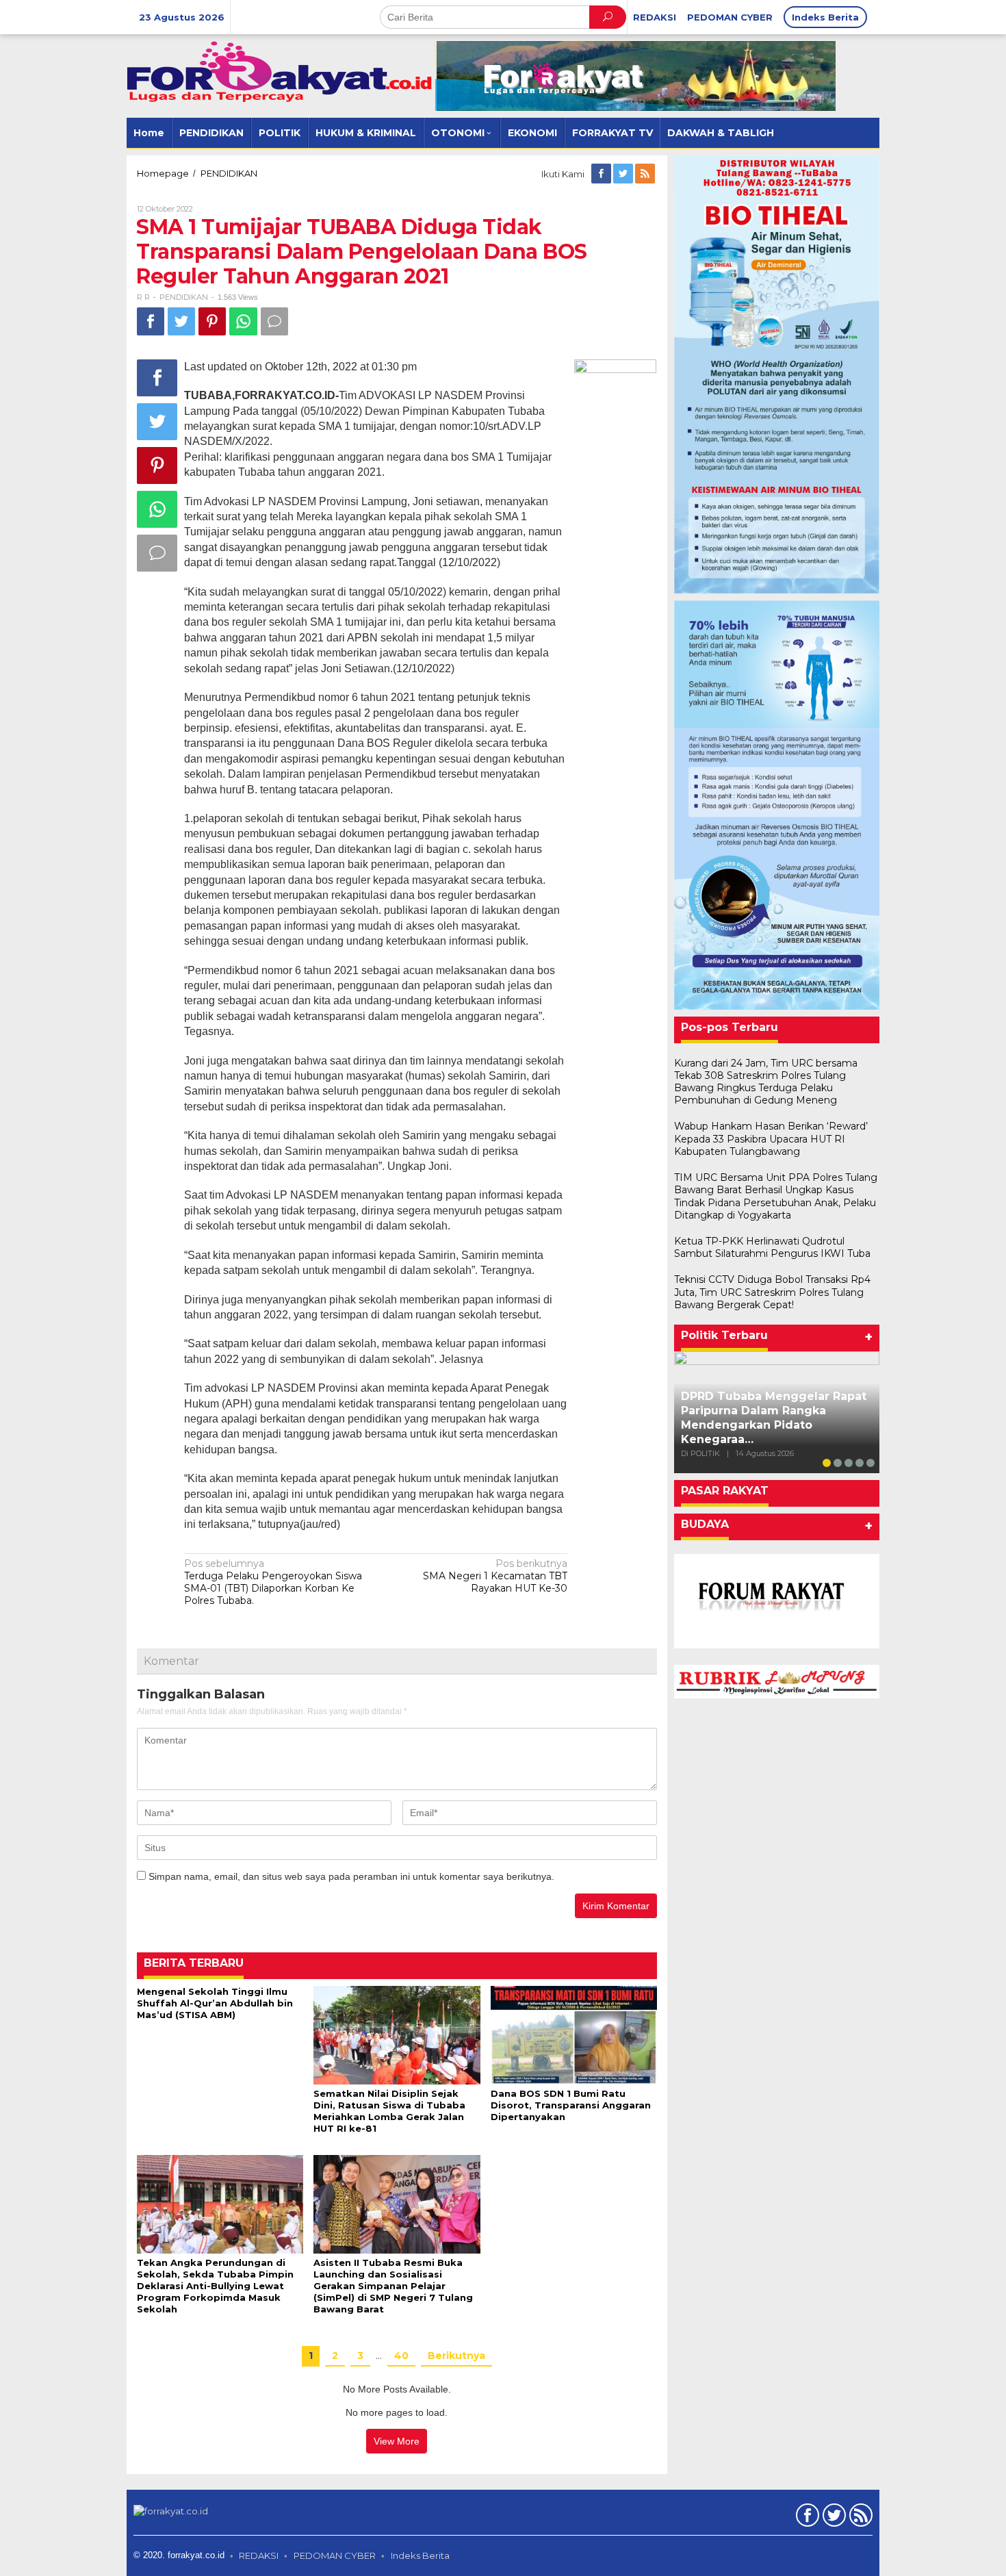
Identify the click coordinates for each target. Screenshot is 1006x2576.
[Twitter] (624, 174)
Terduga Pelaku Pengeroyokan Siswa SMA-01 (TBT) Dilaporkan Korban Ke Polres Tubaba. (273, 1582)
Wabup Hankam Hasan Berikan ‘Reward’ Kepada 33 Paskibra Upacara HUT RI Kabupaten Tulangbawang (771, 1138)
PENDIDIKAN (184, 297)
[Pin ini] (212, 321)
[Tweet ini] (181, 321)
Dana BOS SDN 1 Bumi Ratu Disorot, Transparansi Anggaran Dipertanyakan (571, 2105)
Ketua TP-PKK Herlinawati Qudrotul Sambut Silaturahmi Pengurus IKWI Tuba (772, 1247)
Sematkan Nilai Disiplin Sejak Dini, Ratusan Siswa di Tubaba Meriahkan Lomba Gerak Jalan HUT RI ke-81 (389, 2111)
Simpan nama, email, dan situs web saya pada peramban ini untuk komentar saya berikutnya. (351, 1876)
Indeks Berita (420, 2555)
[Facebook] (602, 174)
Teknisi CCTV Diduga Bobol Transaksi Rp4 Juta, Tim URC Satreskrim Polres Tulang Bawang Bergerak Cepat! (772, 1292)
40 (401, 2356)
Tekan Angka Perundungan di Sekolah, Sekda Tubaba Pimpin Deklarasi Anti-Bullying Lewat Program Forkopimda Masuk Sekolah (215, 2286)
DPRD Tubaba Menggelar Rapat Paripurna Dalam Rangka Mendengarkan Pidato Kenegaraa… (774, 1417)
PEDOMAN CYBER (335, 2555)
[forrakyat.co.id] (281, 71)
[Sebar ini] (151, 321)
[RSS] (646, 174)
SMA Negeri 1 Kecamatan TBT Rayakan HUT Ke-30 (495, 1576)
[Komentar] (274, 321)
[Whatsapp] (243, 321)
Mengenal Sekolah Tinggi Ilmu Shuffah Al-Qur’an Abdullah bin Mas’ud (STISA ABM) (215, 2003)
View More (397, 2441)
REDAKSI (259, 2555)
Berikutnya (456, 2356)
